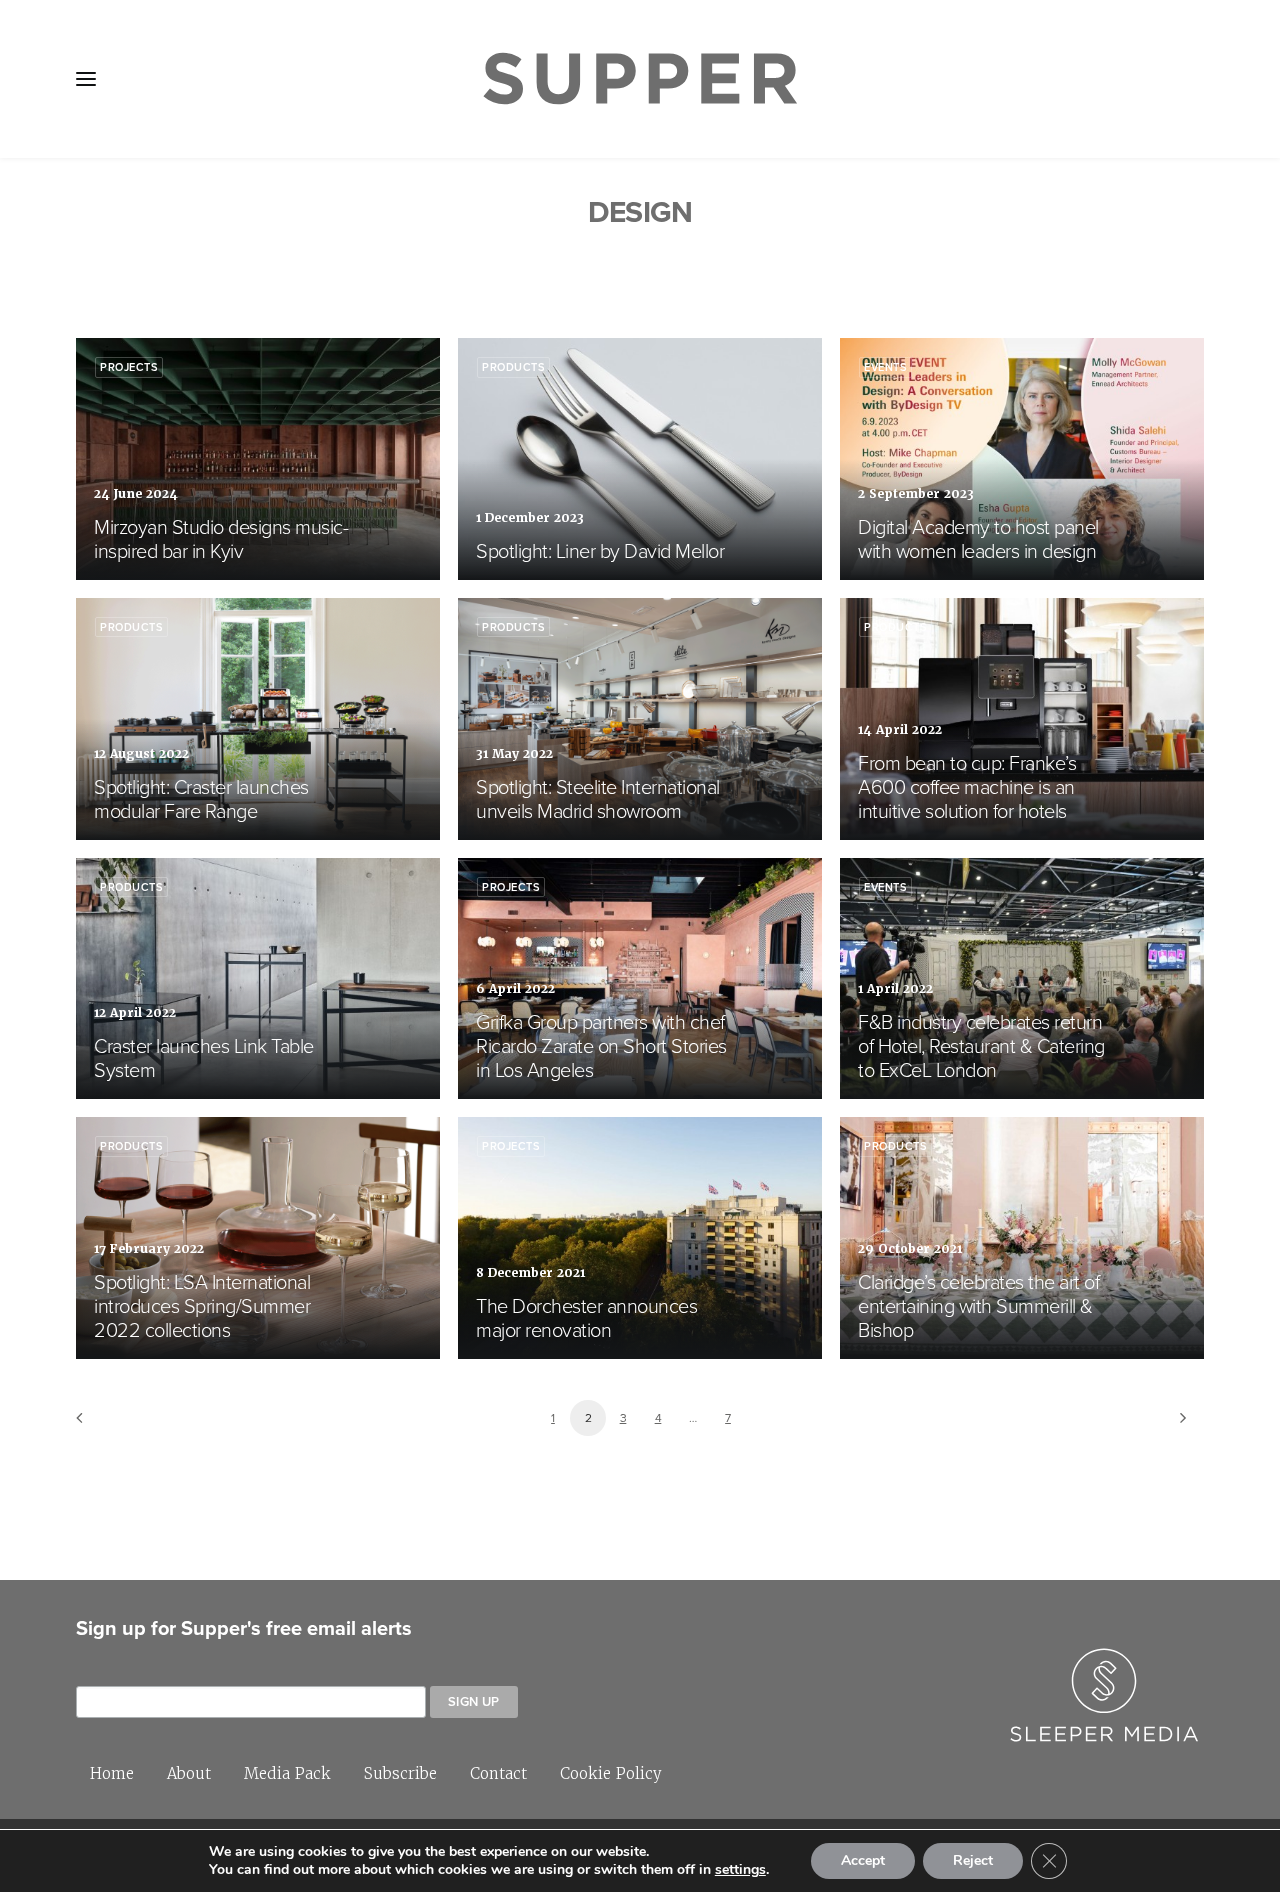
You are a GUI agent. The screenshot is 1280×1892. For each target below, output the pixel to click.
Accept (863, 1860)
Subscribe (400, 1773)
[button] (86, 79)
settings (740, 1870)
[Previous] (103, 1424)
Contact (498, 1773)
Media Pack (287, 1773)
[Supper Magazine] (640, 79)
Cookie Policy (611, 1773)
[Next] (1177, 1424)
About (189, 1773)
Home (112, 1773)
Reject (973, 1860)
